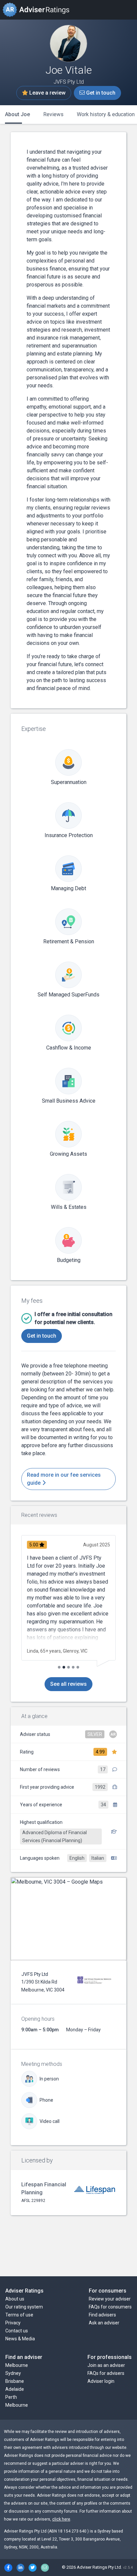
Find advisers (102, 2315)
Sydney (13, 2373)
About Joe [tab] (17, 114)
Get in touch (100, 93)
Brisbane (15, 2381)
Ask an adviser (104, 2323)
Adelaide (15, 2389)
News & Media (20, 2339)
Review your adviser (110, 2299)
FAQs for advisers (106, 2373)
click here (61, 2519)
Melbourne (17, 2365)
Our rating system (24, 2307)
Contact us (17, 2331)
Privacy (13, 2323)
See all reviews (68, 1684)
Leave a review (47, 93)
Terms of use (19, 2315)
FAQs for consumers (110, 2307)
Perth (11, 2397)
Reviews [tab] (53, 114)
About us (15, 2299)
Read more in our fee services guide (64, 1479)
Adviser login (101, 2381)
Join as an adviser (106, 2365)
